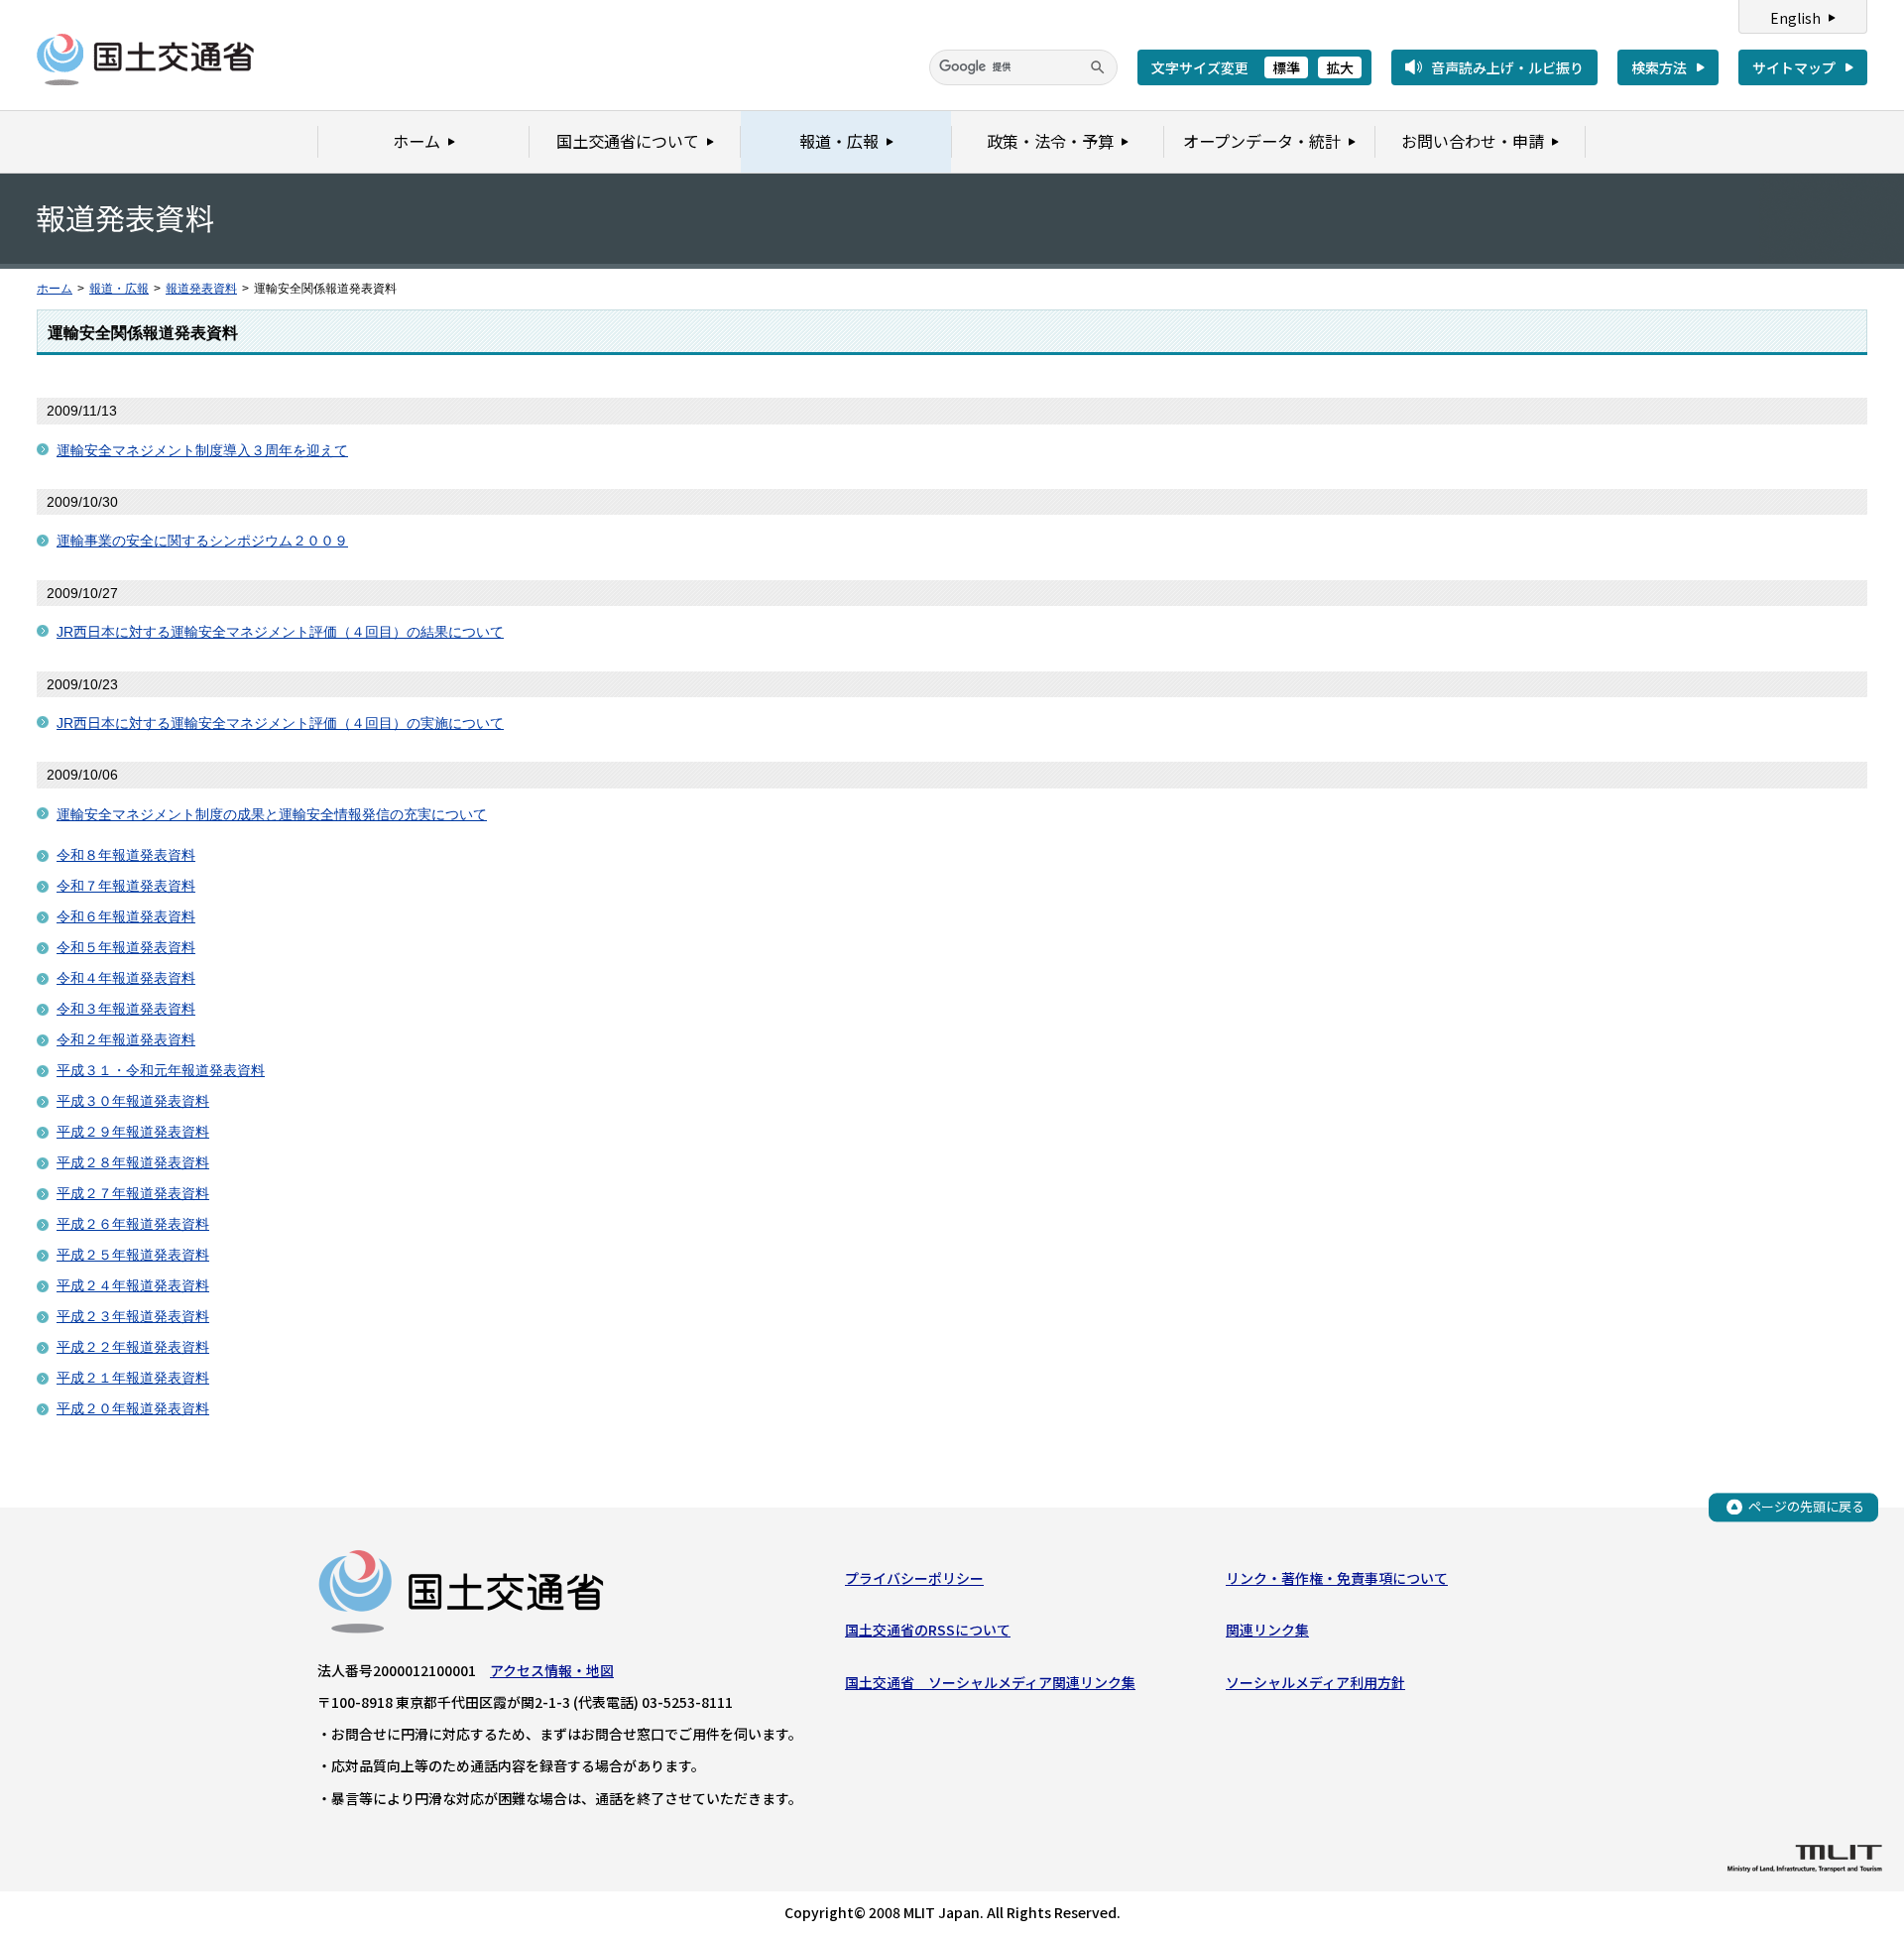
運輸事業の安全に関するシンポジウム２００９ (202, 541)
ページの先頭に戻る (1806, 1506)
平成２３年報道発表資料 (133, 1316)
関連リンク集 (1267, 1630)
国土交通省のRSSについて (928, 1630)
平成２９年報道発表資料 (133, 1132)
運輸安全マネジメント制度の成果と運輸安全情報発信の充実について (272, 814)
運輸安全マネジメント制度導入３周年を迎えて (202, 450)
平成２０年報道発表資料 (133, 1408)
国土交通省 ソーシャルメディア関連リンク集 (990, 1682)
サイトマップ (1794, 67)
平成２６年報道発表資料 (133, 1224)
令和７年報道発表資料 (126, 886)
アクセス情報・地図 (552, 1670)
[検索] (1098, 67)
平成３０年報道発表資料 (133, 1101)
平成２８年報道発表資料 (133, 1162)
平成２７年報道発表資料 (133, 1193)
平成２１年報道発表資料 (133, 1378)
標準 (1286, 67)
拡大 (1340, 67)
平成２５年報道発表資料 (133, 1255)
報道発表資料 (201, 289)
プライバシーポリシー (914, 1578)
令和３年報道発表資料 (126, 1009)
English (1795, 18)
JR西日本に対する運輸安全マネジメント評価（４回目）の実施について (280, 723)
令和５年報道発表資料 (126, 947)
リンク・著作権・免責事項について (1337, 1578)
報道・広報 (119, 289)
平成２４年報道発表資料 (133, 1285)
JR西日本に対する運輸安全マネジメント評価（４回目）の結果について (280, 632)
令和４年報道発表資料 (126, 978)
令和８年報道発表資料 (126, 855)
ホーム (55, 289)
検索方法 (1659, 67)
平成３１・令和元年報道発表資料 (161, 1070)
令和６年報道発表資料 (126, 916)
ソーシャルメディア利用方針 (1315, 1682)
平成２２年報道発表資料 (133, 1347)
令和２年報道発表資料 (126, 1039)
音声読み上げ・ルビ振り (1507, 67)
